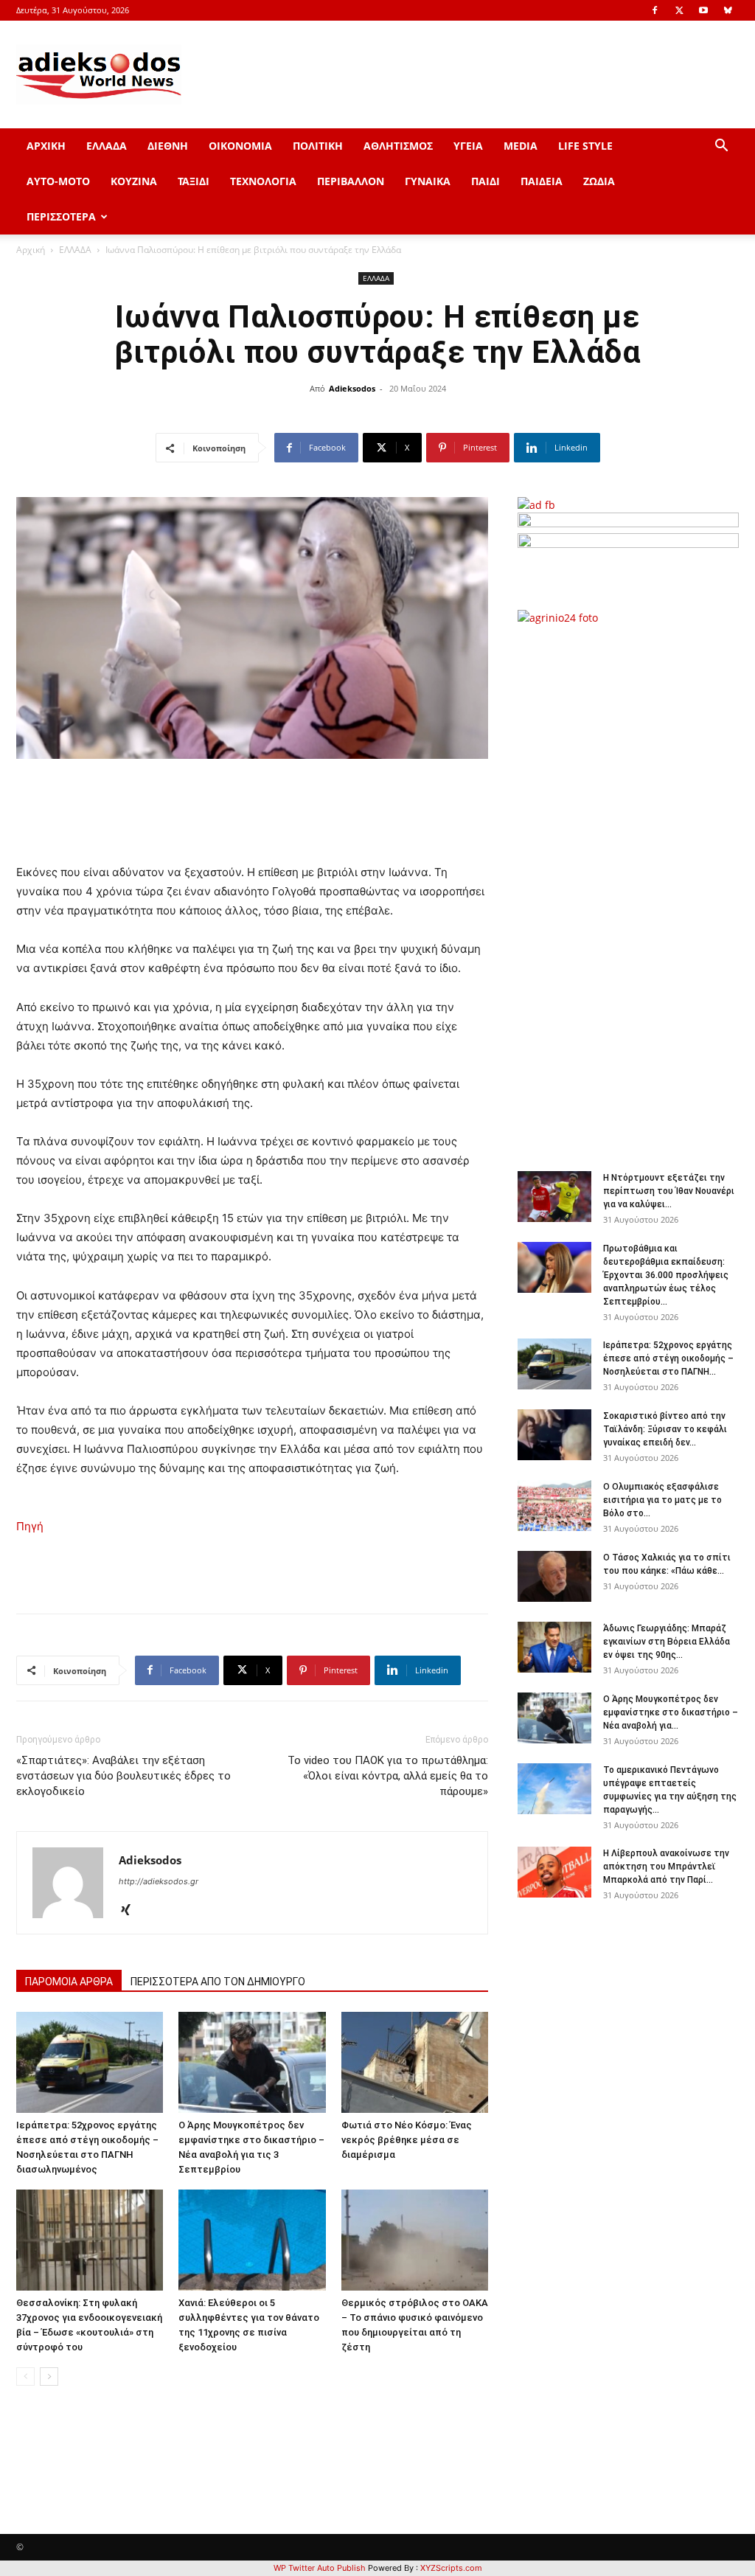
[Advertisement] (636, 890)
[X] (679, 10)
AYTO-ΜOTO (58, 181)
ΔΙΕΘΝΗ (168, 146)
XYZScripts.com (451, 2568)
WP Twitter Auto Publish (320, 2568)
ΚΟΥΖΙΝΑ (134, 181)
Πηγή (30, 1526)
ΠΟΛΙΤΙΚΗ (318, 146)
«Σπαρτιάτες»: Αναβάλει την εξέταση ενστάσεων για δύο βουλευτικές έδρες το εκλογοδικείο (123, 1776)
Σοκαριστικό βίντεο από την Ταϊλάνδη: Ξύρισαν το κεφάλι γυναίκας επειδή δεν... (665, 1429)
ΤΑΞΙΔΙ (194, 181)
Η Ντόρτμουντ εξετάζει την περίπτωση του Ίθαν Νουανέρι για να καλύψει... (669, 1191)
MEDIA (521, 146)
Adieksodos (352, 388)
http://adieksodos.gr (159, 1881)
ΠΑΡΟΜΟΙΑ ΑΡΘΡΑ (69, 1982)
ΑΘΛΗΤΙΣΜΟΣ (398, 146)
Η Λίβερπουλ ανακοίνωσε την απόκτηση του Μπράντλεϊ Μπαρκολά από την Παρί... (666, 1867)
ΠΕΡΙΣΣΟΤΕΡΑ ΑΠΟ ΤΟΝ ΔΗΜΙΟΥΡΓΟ (218, 1982)
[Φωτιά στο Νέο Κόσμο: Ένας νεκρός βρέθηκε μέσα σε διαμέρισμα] (415, 2062)
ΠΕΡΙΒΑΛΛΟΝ (351, 181)
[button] (721, 147)
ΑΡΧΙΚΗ (46, 146)
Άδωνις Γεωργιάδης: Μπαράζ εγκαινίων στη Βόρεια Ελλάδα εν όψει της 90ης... (667, 1642)
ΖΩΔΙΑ (599, 181)
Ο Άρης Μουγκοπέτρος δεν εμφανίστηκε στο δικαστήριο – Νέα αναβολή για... (671, 1712)
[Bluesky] (728, 10)
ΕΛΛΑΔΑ (107, 146)
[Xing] (131, 1911)
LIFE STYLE (585, 146)
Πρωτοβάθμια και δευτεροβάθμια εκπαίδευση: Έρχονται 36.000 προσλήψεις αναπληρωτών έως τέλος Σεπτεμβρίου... (666, 1275)
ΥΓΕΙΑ (468, 146)
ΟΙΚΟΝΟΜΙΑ (240, 146)
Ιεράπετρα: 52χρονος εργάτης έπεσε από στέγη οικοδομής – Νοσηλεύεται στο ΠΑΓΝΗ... (668, 1358)
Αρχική (31, 250)
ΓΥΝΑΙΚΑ (428, 181)
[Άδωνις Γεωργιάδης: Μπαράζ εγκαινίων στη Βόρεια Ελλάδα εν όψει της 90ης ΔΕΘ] (554, 1647)
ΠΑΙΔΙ (486, 181)
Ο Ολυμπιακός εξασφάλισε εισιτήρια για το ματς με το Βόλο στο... (662, 1500)
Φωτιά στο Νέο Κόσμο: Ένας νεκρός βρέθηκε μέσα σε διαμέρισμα (407, 2140)
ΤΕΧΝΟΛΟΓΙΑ (263, 181)
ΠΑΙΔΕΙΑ (542, 181)
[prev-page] (25, 2377)
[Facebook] (655, 10)
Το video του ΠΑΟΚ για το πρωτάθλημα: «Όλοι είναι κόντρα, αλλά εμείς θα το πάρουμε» (388, 1776)
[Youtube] (703, 10)
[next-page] (49, 2377)
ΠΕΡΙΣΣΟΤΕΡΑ (61, 216)
